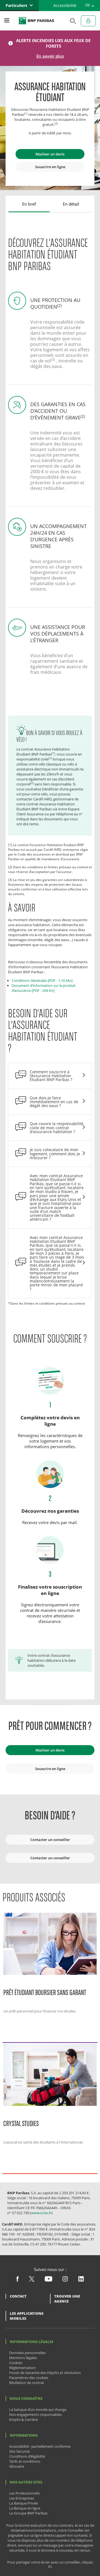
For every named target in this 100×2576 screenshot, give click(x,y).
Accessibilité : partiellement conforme (40, 2446)
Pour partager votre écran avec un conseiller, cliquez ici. (50, 2564)
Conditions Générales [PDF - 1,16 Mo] (42, 980)
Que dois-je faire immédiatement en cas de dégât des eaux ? (54, 1102)
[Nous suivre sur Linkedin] (81, 2280)
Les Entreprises (22, 2498)
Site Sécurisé (19, 2451)
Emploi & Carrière (23, 2419)
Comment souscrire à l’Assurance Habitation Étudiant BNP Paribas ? (51, 1076)
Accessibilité (65, 5)
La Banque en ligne (25, 2508)
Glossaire (17, 2466)
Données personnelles (27, 2353)
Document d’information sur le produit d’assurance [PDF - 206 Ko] (44, 988)
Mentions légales (23, 2358)
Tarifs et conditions (25, 2461)
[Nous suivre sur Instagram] (65, 2280)
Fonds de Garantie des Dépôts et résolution (45, 2373)
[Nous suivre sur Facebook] (17, 2280)
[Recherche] (71, 21)
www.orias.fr (41, 2213)
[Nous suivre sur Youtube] (48, 2280)
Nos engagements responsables (36, 2414)
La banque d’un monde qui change (38, 2409)
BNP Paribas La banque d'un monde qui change (36, 21)
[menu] (7, 21)
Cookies (16, 2363)
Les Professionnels (24, 2493)
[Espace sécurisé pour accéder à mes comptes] (88, 21)
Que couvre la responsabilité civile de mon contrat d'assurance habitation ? (57, 1128)
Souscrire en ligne (50, 167)
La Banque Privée (23, 2503)
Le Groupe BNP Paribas (28, 2513)
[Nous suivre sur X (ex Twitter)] (32, 2280)
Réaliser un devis (50, 154)
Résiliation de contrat (27, 2383)
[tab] (29, 204)
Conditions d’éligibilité (27, 2456)
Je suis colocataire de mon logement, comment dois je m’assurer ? (55, 1154)
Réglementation (22, 2368)
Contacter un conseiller (50, 1840)
